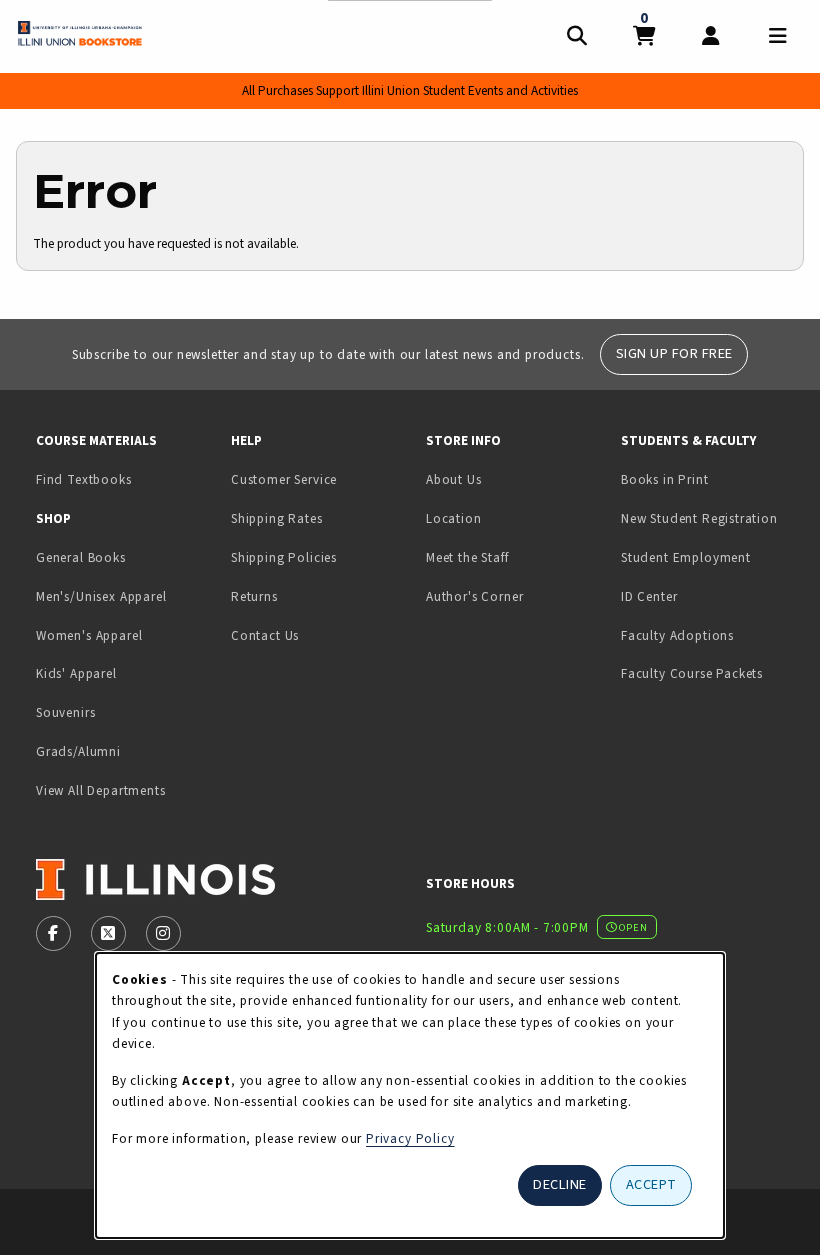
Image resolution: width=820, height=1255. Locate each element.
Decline (560, 1184)
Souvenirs (65, 712)
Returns (254, 596)
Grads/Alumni (78, 751)
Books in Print (710, 479)
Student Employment (710, 557)
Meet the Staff (467, 557)
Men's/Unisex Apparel (101, 596)
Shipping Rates (277, 518)
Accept (651, 1184)
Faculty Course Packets (692, 673)
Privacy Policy (410, 1138)
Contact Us (265, 635)
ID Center (710, 596)
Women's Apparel (89, 635)
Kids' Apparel (76, 673)
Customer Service (284, 479)
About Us (454, 479)
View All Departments (101, 790)
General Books (81, 557)
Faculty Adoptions (677, 635)
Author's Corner (474, 596)
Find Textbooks (84, 479)
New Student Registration (699, 518)
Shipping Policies (284, 557)
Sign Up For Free (674, 353)
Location (454, 518)
